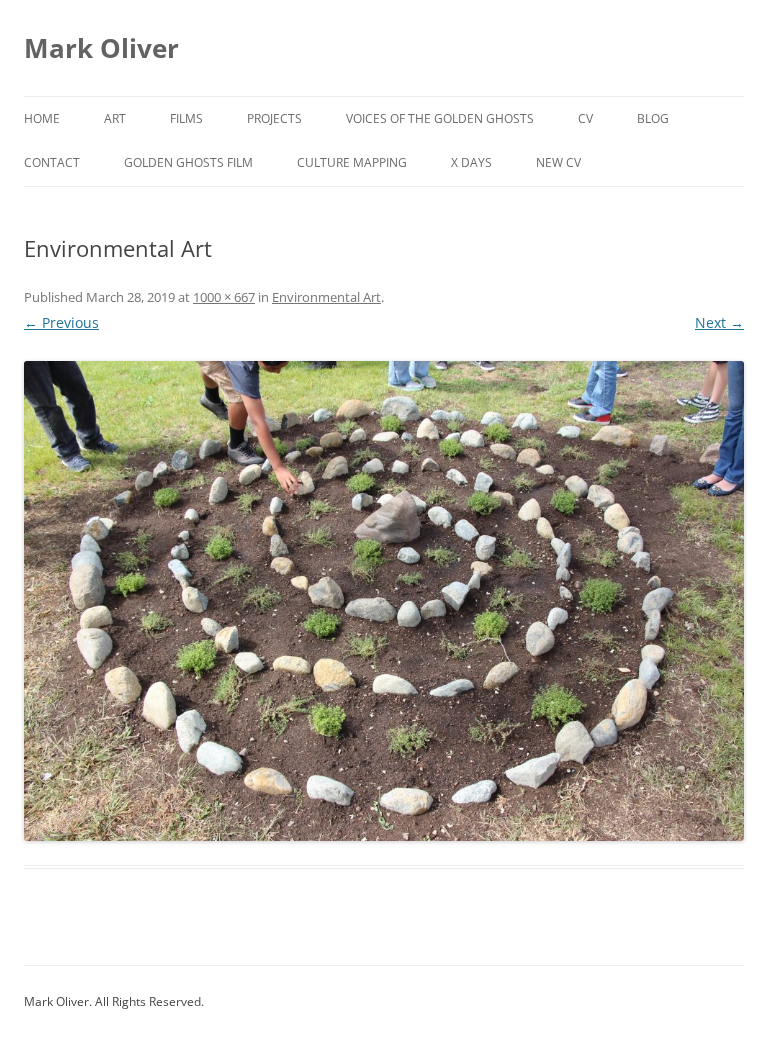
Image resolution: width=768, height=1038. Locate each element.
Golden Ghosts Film (188, 162)
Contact (52, 162)
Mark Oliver (101, 48)
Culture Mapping (352, 162)
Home (42, 118)
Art (115, 118)
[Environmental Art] (384, 601)
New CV (558, 162)
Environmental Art (326, 297)
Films (186, 118)
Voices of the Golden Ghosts (440, 118)
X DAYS (471, 162)
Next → (719, 322)
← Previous (61, 322)
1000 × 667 (224, 297)
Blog (653, 118)
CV (585, 118)
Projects (274, 118)
